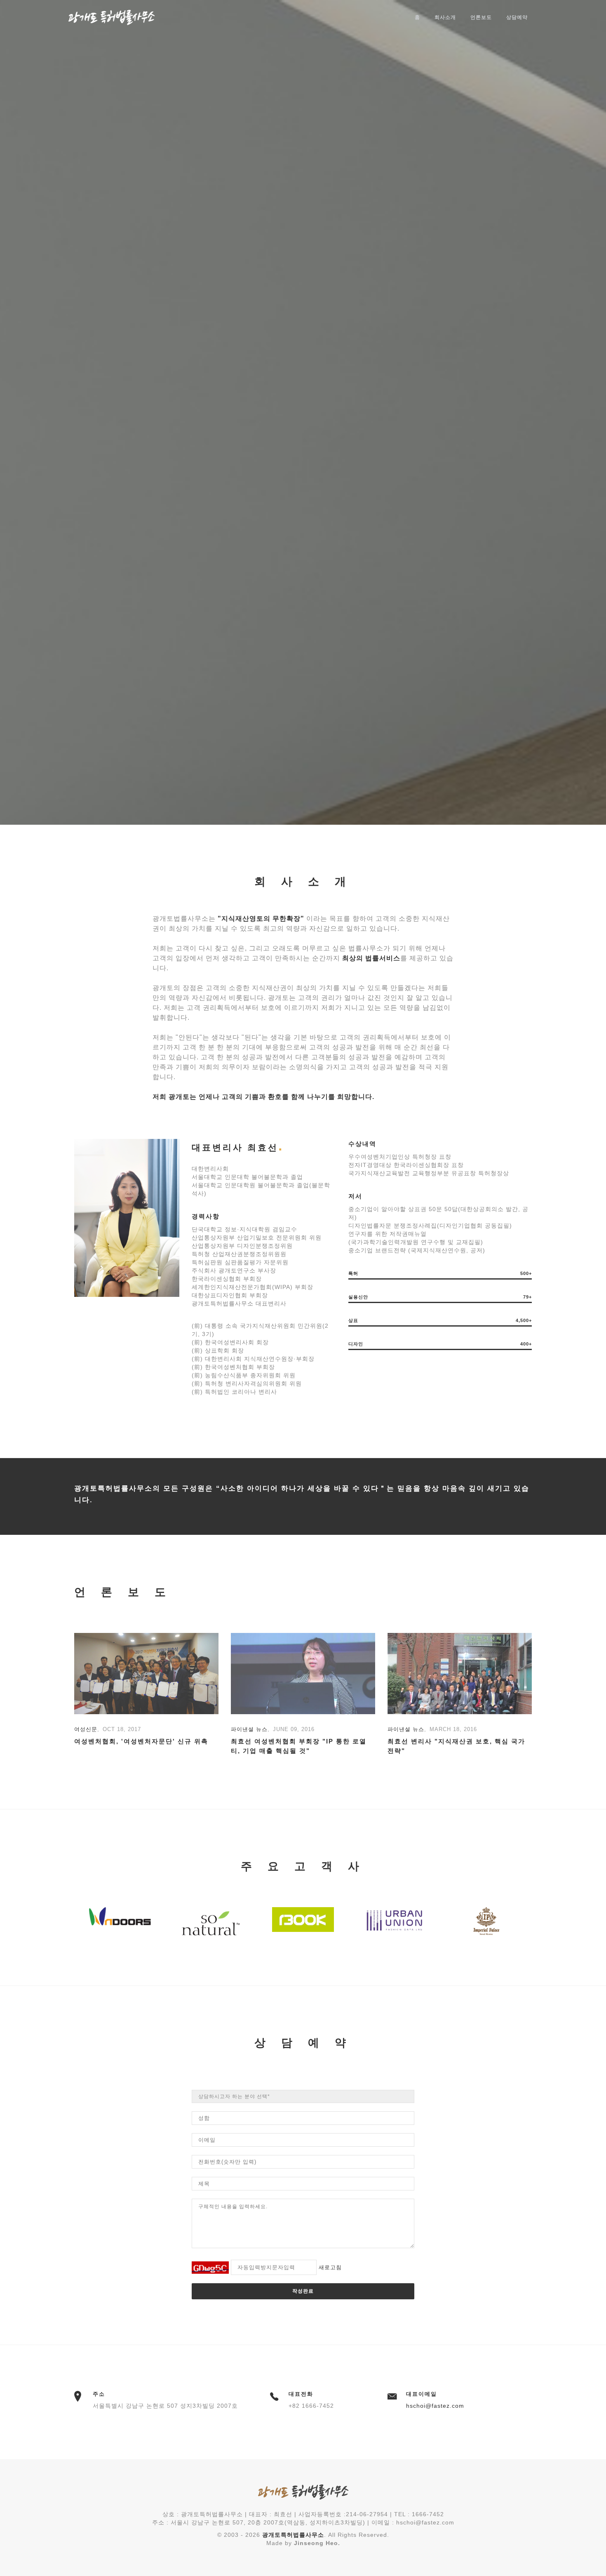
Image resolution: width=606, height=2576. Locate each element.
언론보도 (481, 17)
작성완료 (303, 2291)
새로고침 (330, 2267)
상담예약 (517, 17)
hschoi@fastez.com (435, 2406)
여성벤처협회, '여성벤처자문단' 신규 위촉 (141, 1741)
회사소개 (445, 17)
